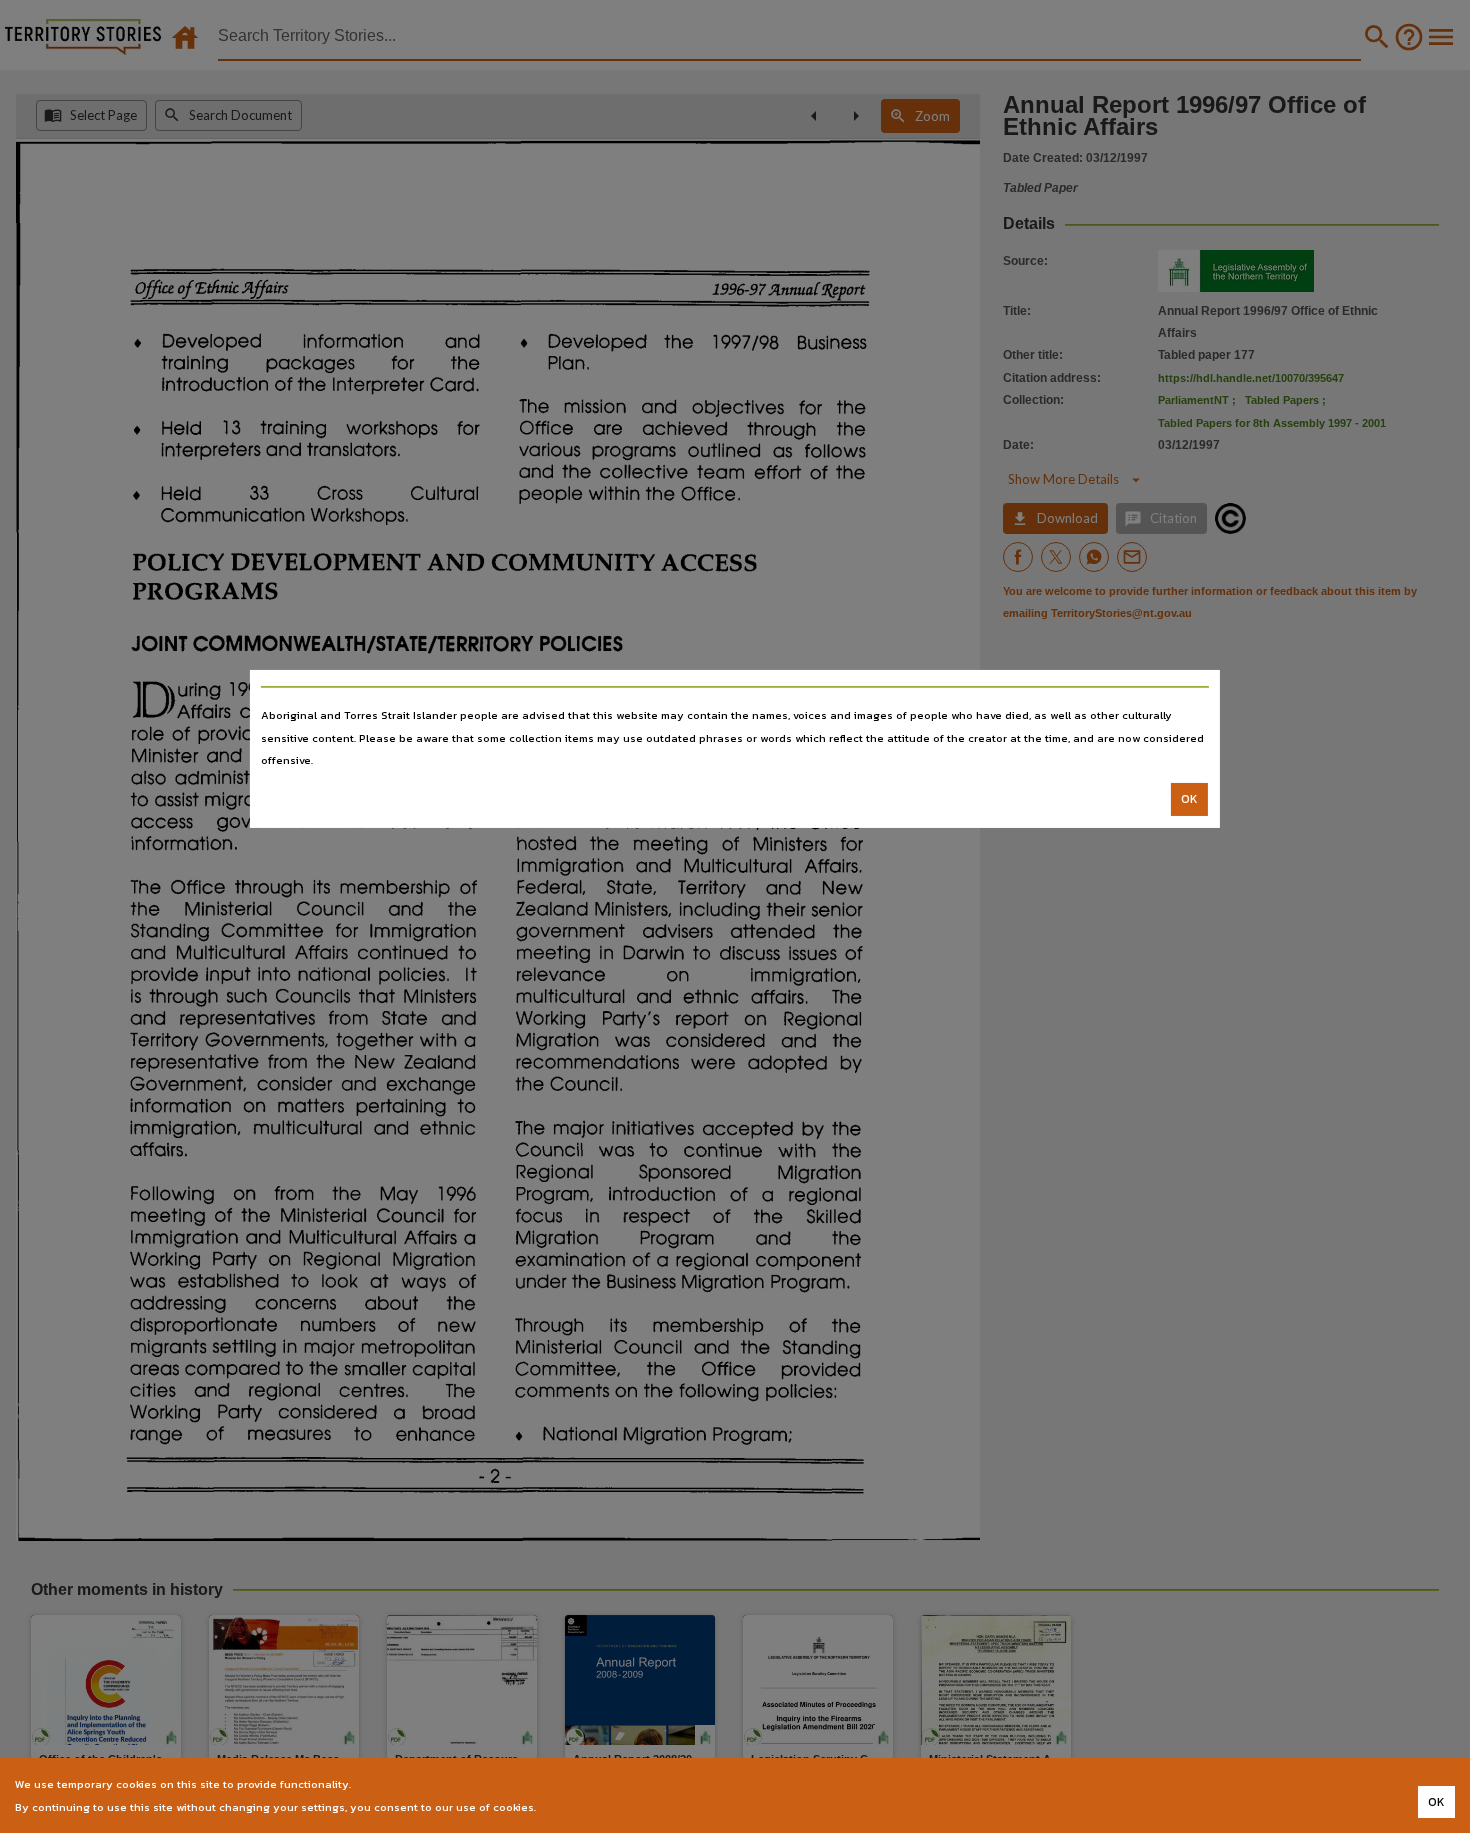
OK (1189, 799)
